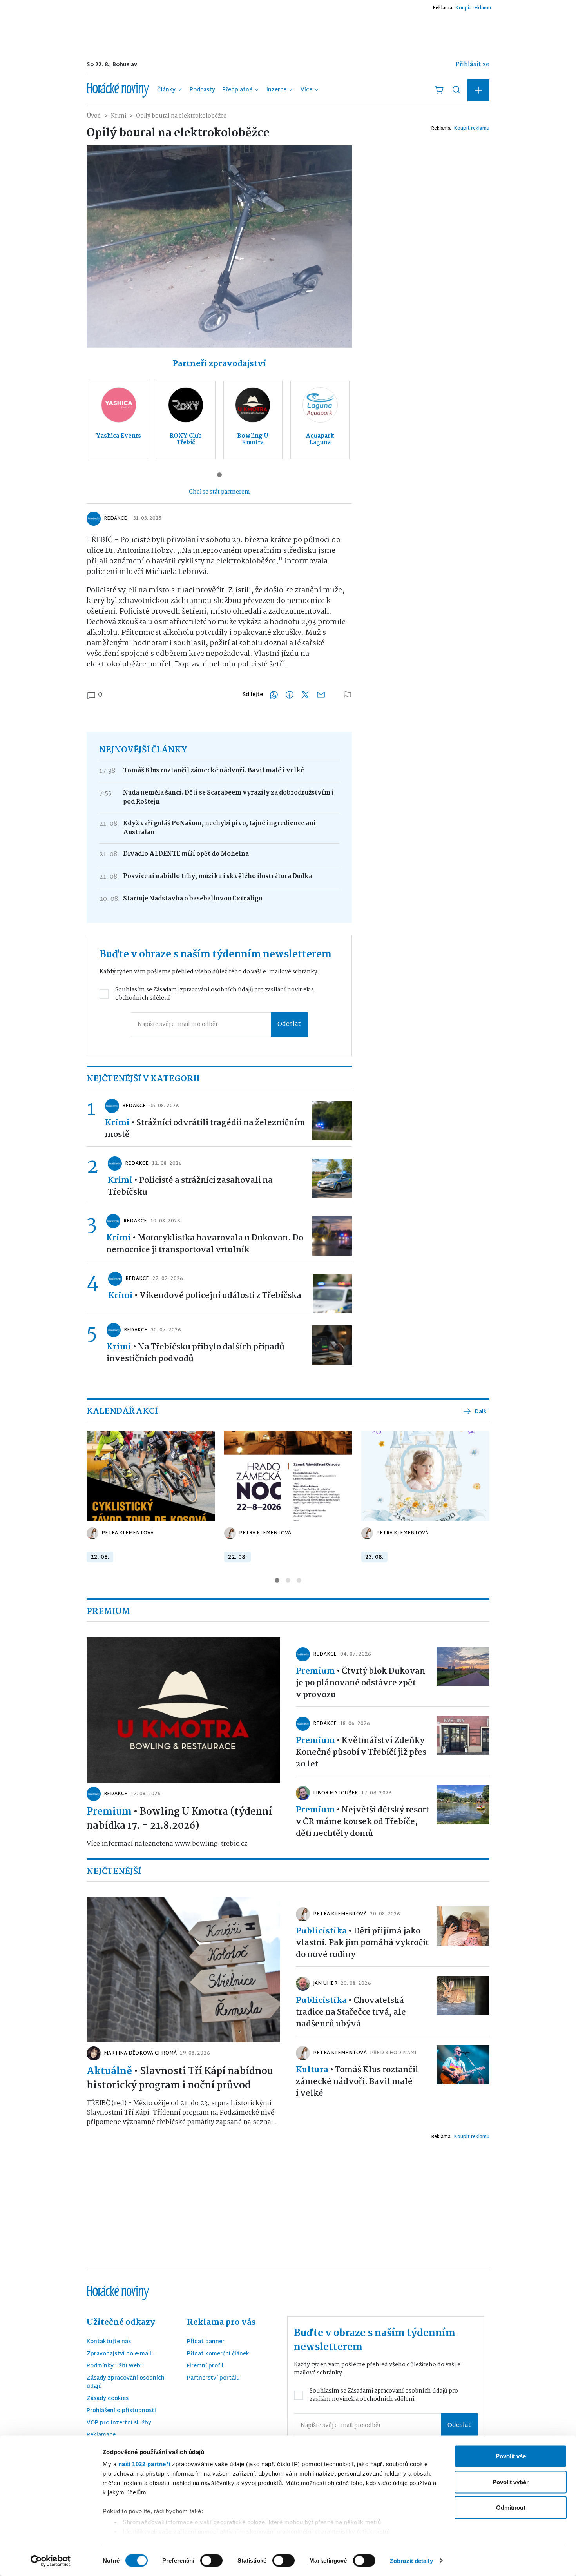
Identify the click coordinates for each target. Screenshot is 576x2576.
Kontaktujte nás (109, 2342)
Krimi (119, 116)
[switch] (211, 2560)
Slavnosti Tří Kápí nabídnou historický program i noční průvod (180, 2079)
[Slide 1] (219, 475)
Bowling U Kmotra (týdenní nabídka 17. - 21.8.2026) (179, 1819)
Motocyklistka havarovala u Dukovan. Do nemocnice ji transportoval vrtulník (205, 1244)
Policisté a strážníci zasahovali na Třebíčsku (190, 1186)
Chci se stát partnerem (219, 492)
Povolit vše (511, 2456)
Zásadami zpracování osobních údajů (203, 990)
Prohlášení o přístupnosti (121, 2411)
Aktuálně (109, 2071)
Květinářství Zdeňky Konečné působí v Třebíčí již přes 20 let (361, 1752)
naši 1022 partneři (144, 2464)
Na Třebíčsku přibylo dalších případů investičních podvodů (196, 1353)
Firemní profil (205, 2366)
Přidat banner (206, 2342)
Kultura (312, 2070)
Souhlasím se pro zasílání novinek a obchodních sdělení (215, 994)
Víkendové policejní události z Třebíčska (220, 1296)
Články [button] (166, 90)
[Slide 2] (288, 1580)
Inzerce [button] (276, 90)
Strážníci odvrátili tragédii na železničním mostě (205, 1129)
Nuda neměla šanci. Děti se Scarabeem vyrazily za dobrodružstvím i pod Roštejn (228, 797)
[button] (478, 90)
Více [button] (306, 90)
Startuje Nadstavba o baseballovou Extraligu (193, 899)
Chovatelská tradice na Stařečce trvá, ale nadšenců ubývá (351, 2012)
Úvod (94, 116)
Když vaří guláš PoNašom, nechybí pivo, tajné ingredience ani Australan (219, 828)
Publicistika (321, 1931)
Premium (109, 1812)
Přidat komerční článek (218, 2354)
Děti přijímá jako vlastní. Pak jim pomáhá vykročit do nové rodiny (362, 1943)
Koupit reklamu (473, 8)
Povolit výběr (511, 2482)
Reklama (442, 8)
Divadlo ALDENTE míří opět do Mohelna (186, 854)
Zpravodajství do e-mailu (121, 2354)
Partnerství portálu (213, 2379)
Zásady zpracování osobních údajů (126, 2383)
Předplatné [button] (237, 90)
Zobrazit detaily (411, 2561)
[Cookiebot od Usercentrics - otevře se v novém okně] (51, 2561)
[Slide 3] (299, 1580)
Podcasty (202, 90)
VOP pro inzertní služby (119, 2423)
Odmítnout (511, 2508)
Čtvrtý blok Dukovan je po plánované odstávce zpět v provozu (360, 1683)
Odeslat (289, 1025)
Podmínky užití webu (115, 2366)
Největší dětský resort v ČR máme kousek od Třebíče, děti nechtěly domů (362, 1822)
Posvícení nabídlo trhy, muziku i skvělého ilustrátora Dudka (218, 876)
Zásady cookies (108, 2399)
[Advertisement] (275, 33)
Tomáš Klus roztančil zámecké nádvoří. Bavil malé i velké (214, 771)
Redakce (115, 519)
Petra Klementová (128, 1533)
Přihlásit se (473, 65)
